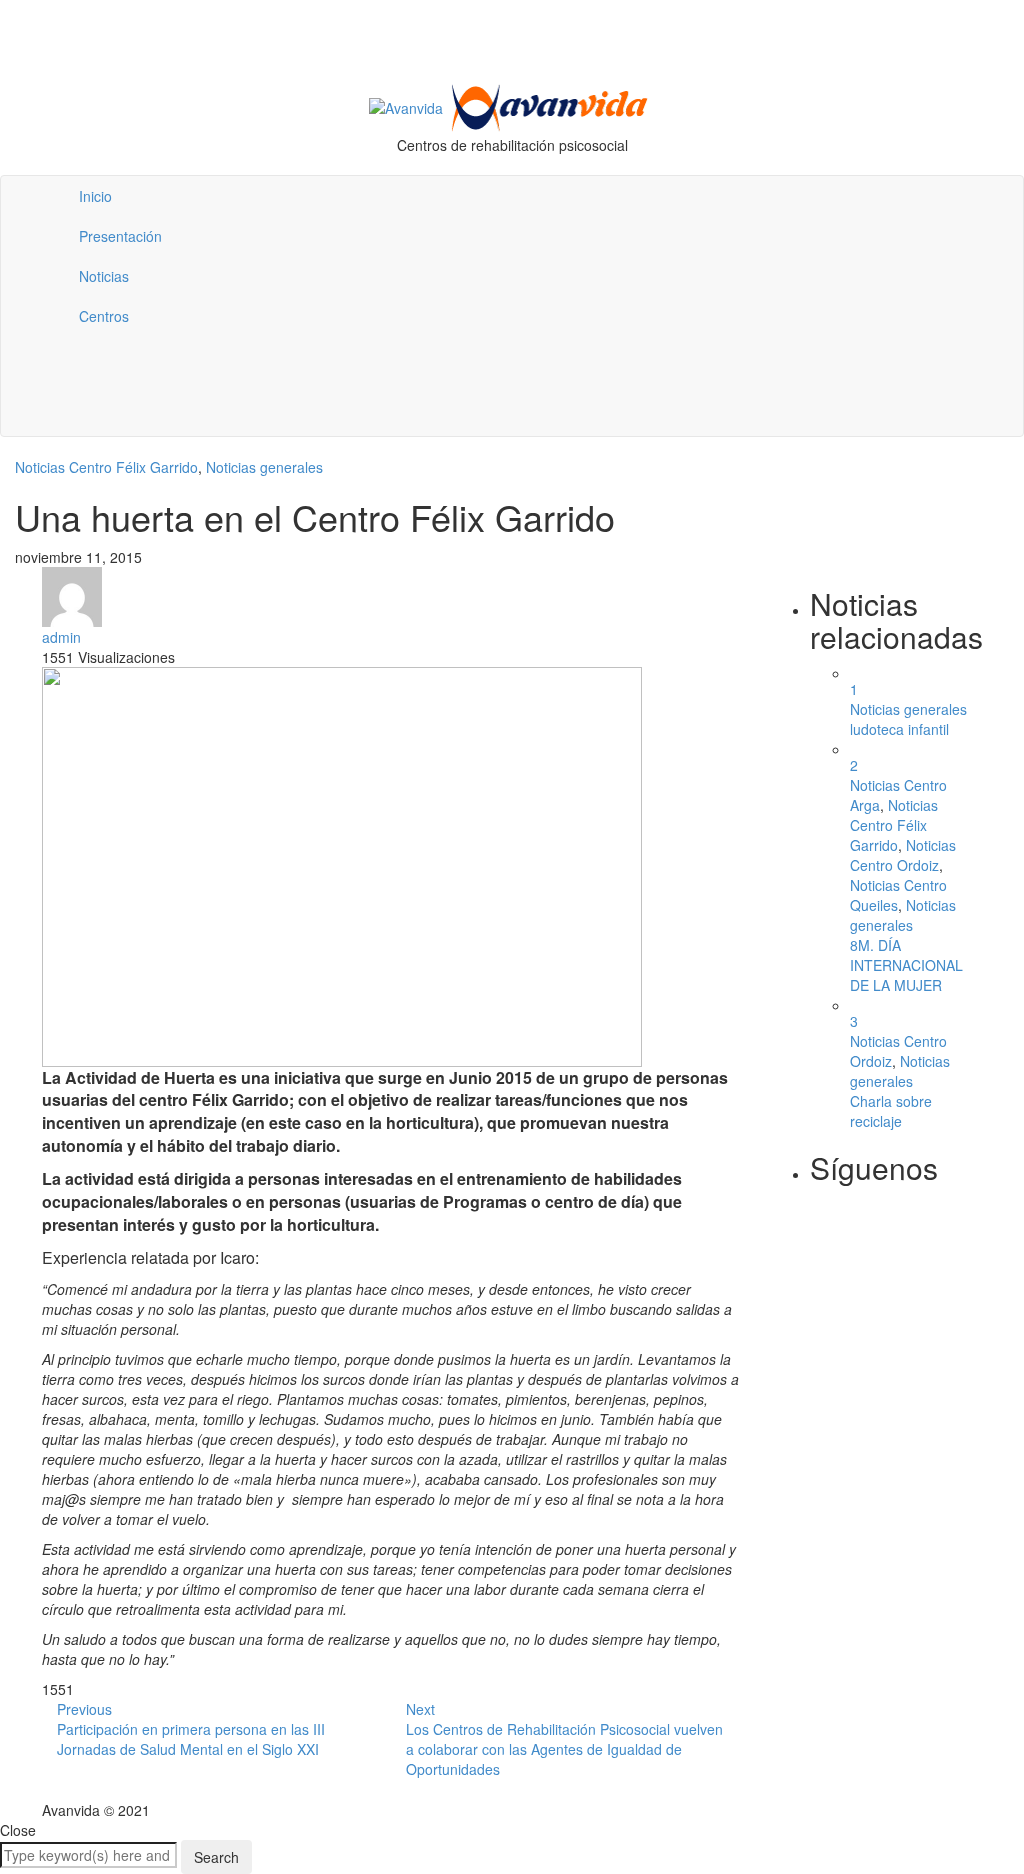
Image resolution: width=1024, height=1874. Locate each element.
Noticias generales (264, 467)
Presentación (120, 236)
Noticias (104, 276)
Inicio (95, 196)
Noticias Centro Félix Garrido (106, 467)
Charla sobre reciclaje (891, 1111)
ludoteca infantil (899, 729)
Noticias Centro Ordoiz (903, 855)
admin (61, 637)
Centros (104, 316)
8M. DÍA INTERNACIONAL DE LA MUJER (906, 965)
